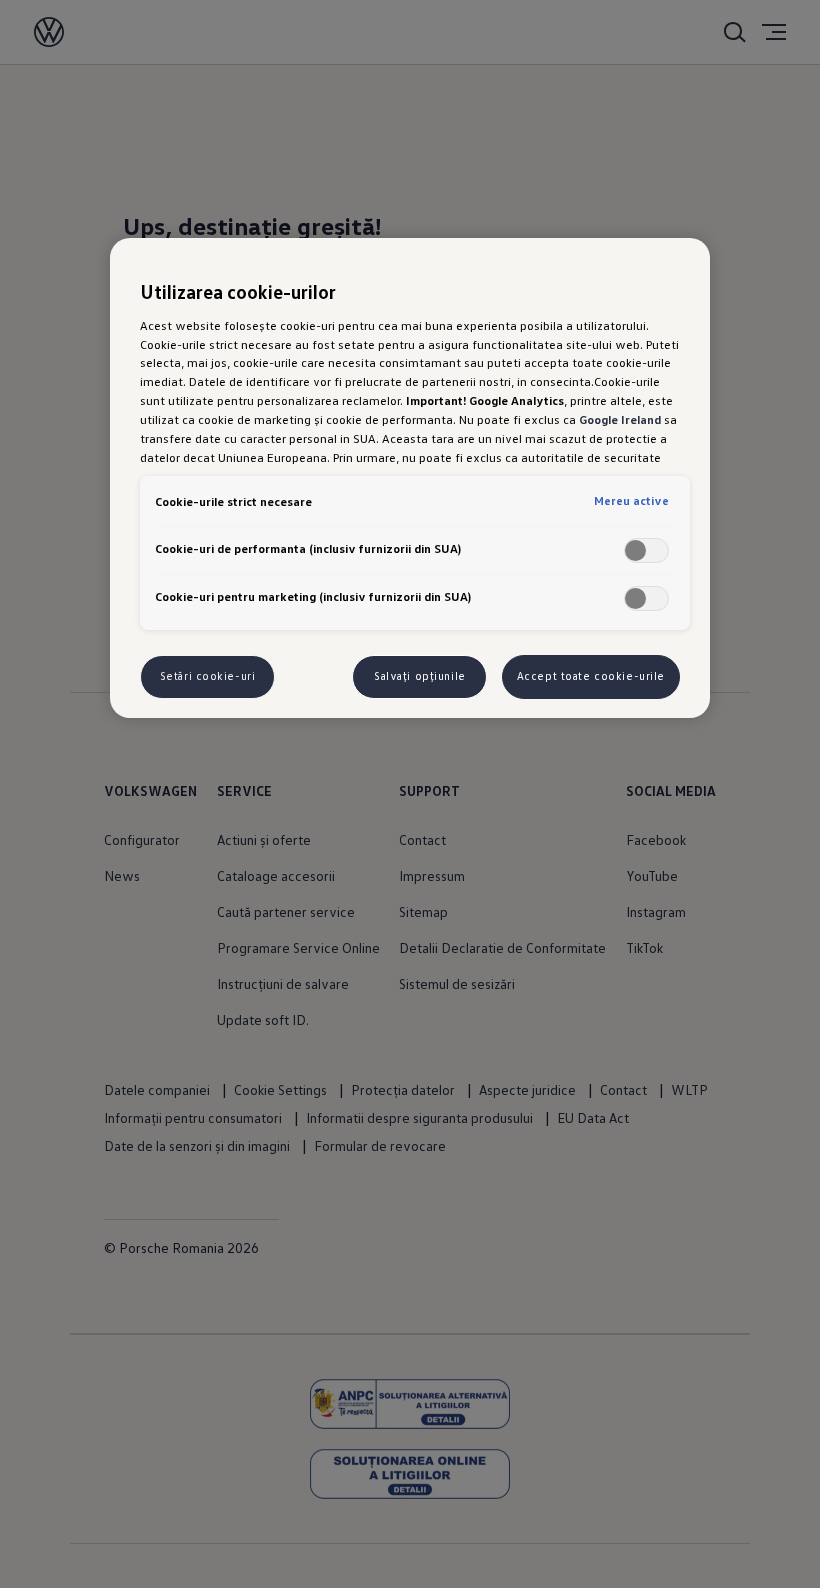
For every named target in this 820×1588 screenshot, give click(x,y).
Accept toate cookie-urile (591, 676)
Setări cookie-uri (208, 676)
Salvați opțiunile (420, 676)
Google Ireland (620, 419)
